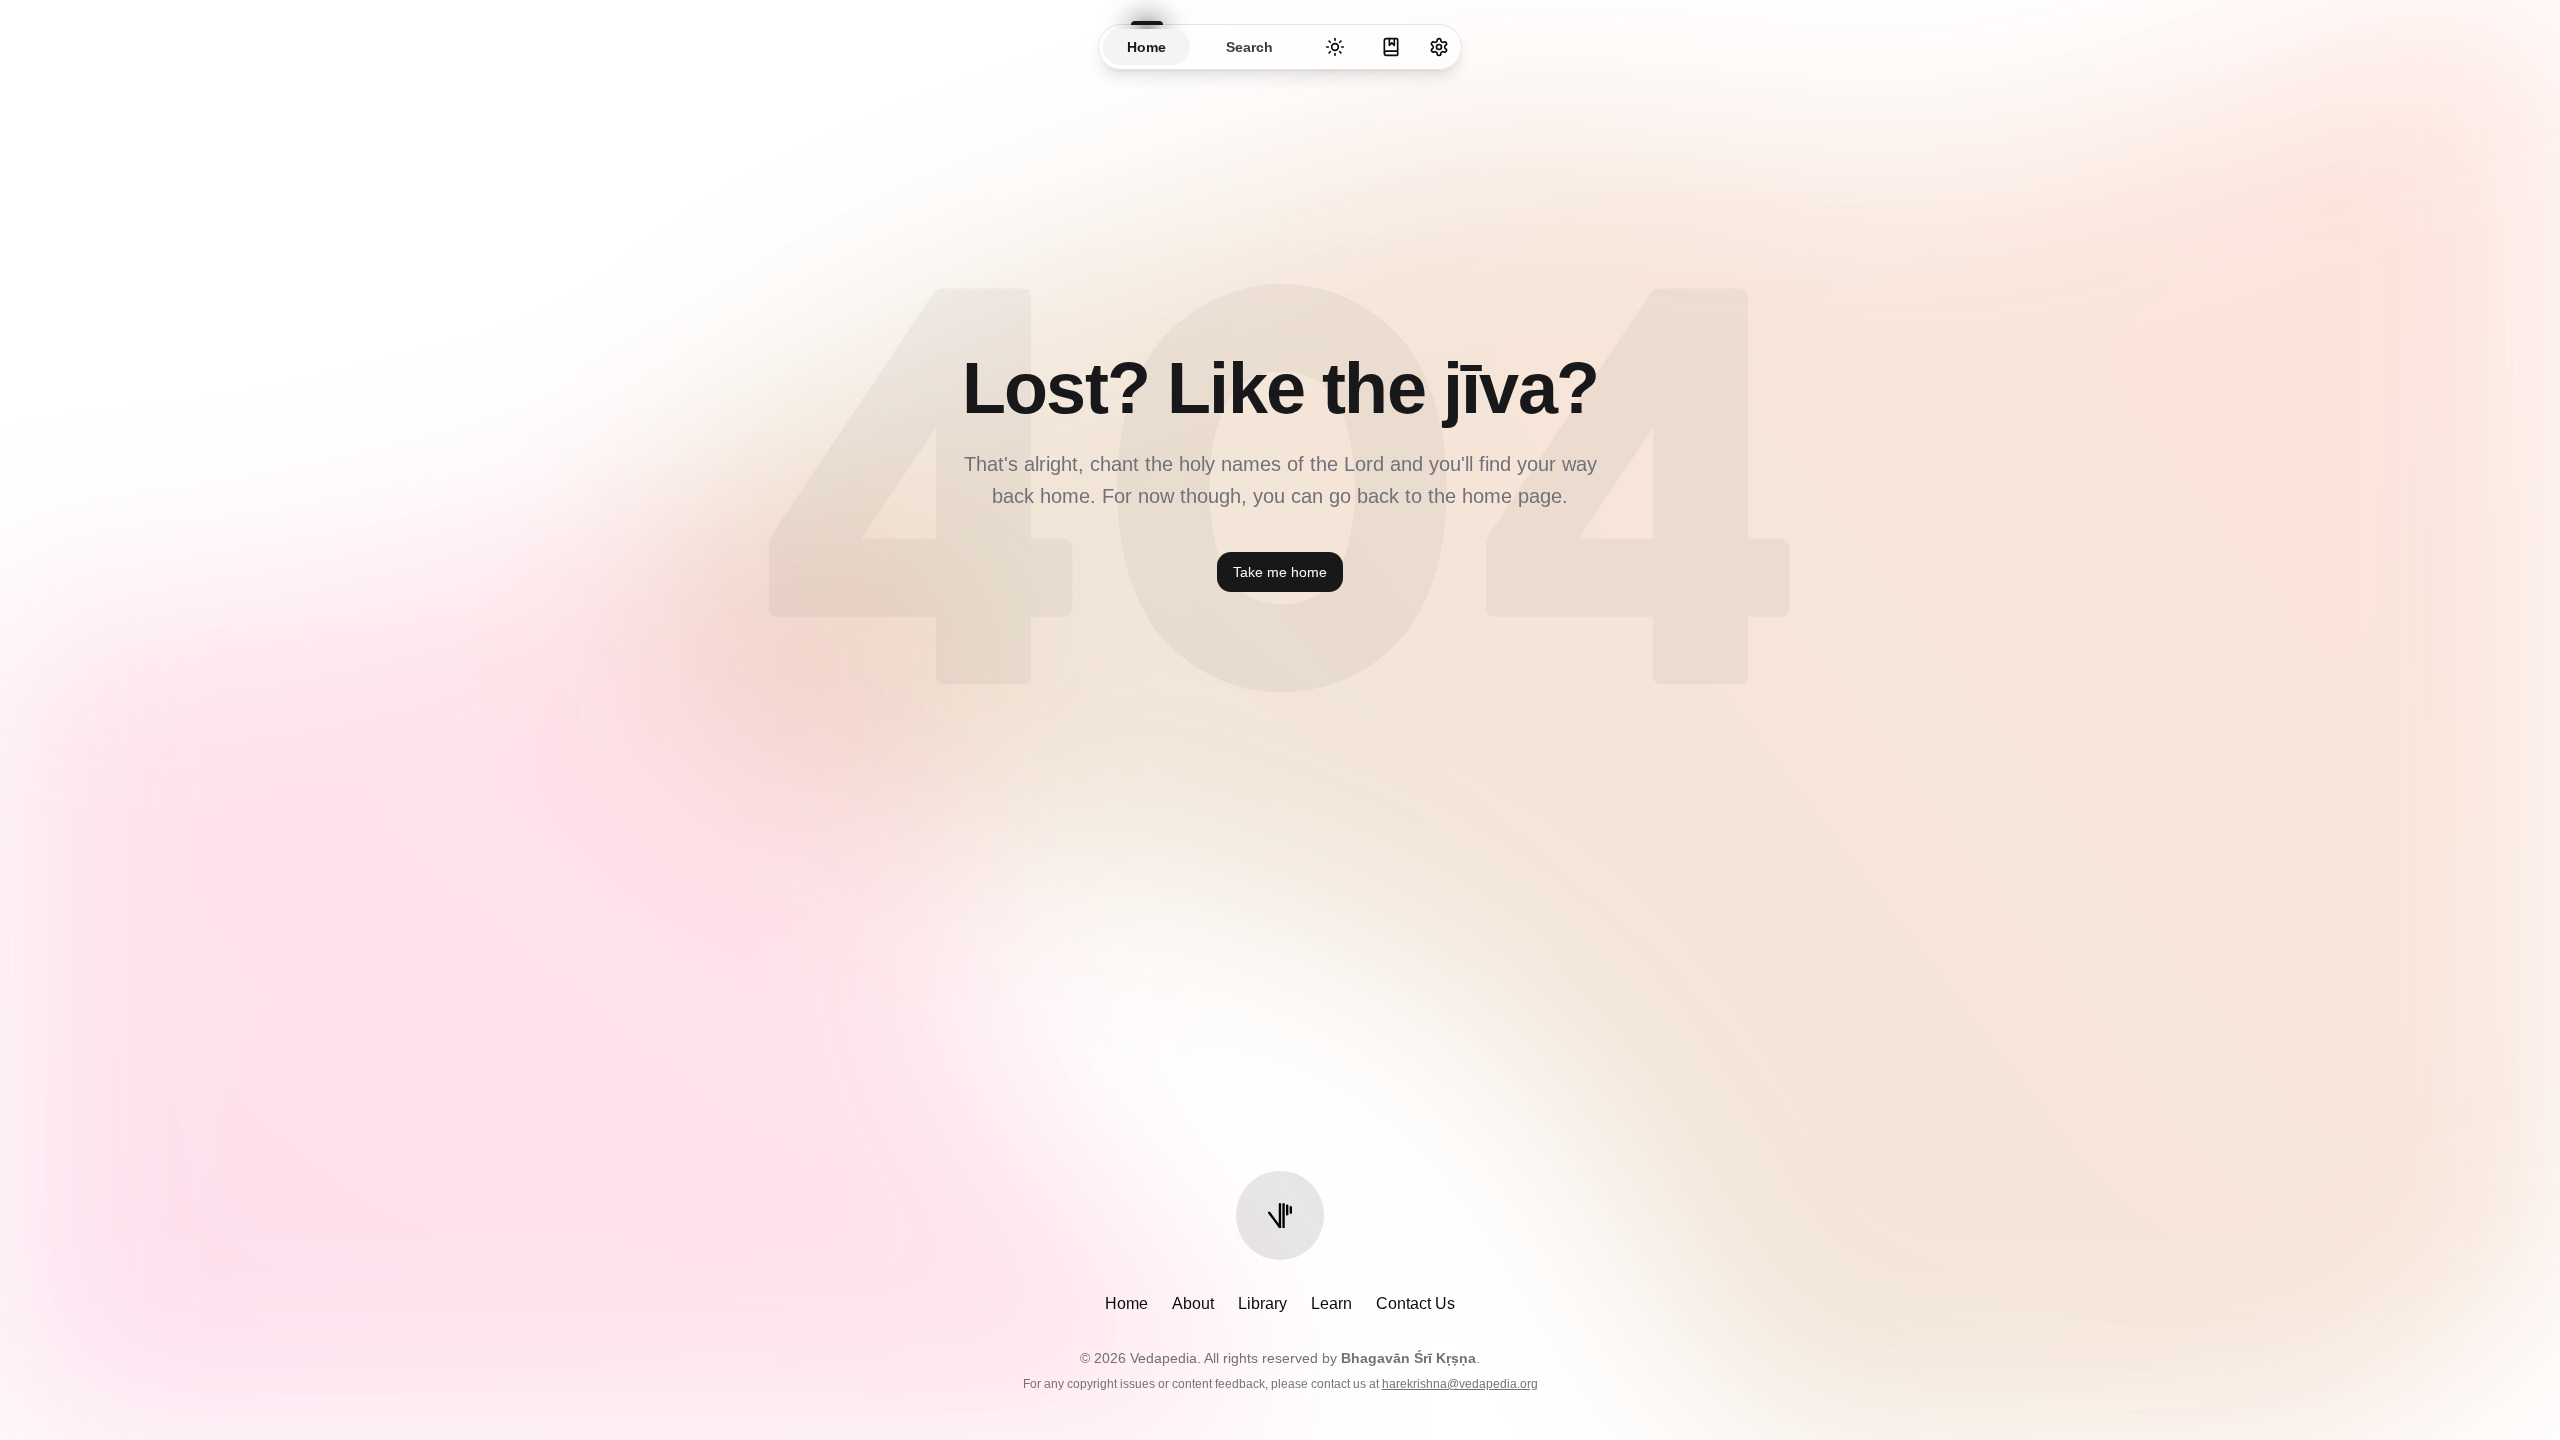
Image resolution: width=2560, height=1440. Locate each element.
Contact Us (1415, 1303)
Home (1126, 1303)
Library (1262, 1303)
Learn (1331, 1303)
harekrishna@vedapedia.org (1460, 1384)
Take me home (1280, 572)
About (1193, 1303)
